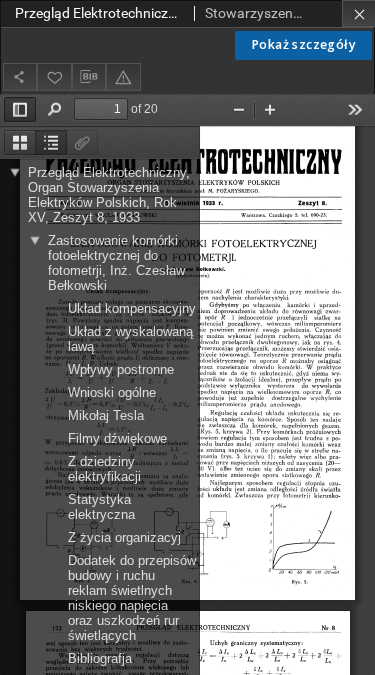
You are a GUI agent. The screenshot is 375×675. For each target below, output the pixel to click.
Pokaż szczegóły (303, 44)
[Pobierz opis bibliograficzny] (89, 77)
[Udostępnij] (20, 76)
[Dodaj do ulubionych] (54, 76)
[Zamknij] (358, 13)
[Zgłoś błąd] (123, 76)
